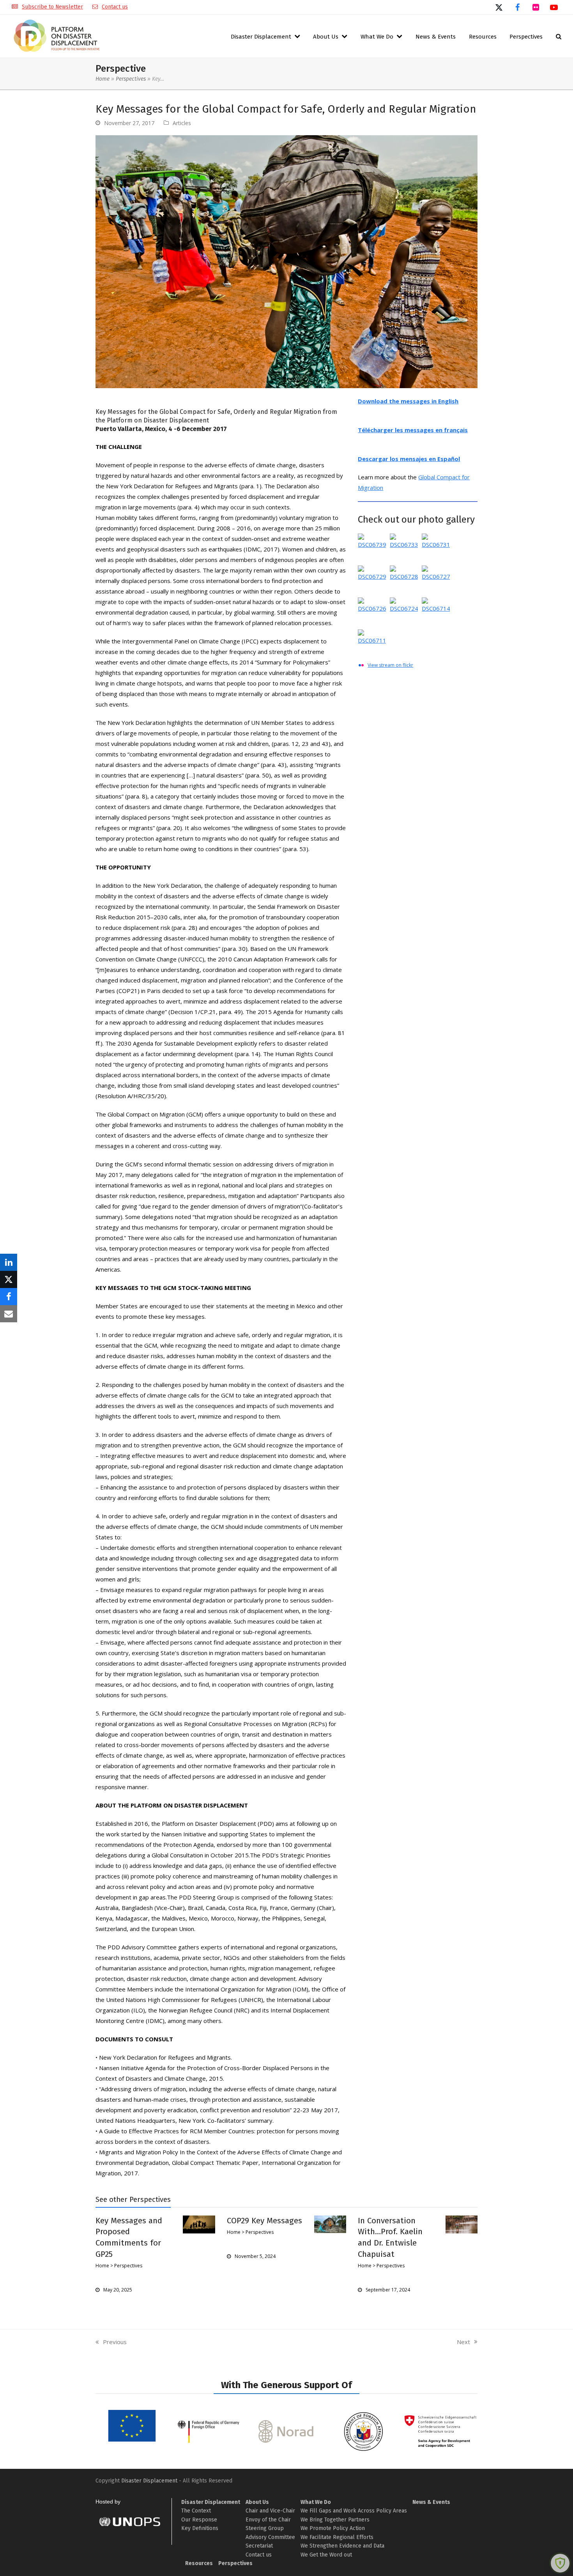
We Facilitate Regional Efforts (337, 2537)
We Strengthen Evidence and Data (342, 2546)
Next (464, 2342)
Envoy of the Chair (268, 2520)
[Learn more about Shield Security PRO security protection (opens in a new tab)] (560, 2563)
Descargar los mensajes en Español (409, 459)
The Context (196, 2511)
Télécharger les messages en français (413, 430)
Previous (111, 2342)
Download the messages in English (408, 401)
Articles (182, 123)
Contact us (115, 7)
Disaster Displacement (149, 2481)
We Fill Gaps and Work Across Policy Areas (354, 2511)
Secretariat (259, 2546)
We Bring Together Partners (335, 2520)
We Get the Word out (326, 2555)
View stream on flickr (390, 665)
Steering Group (265, 2528)
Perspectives (131, 79)
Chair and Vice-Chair (270, 2511)
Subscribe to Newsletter (52, 7)
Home (103, 79)
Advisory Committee (270, 2537)
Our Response (199, 2520)
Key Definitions (200, 2528)
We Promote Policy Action (333, 2528)
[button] (559, 36)
